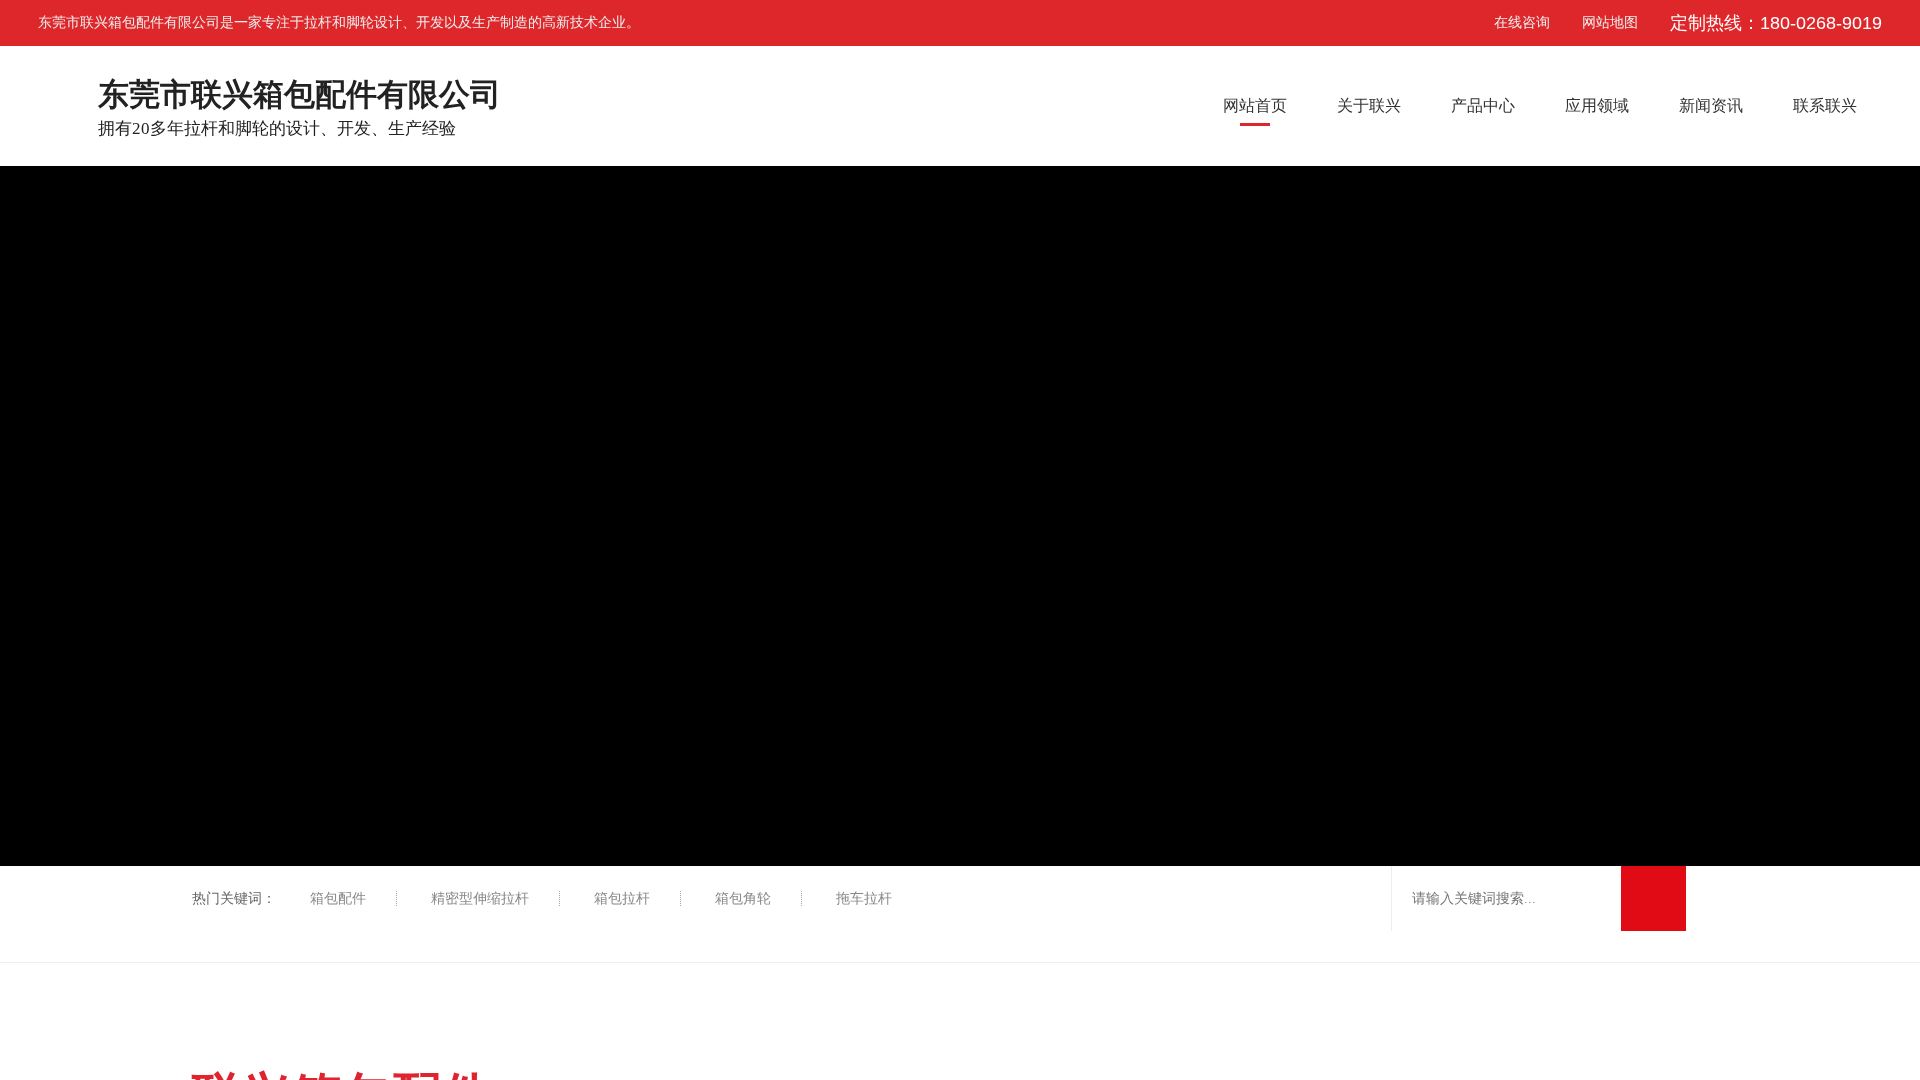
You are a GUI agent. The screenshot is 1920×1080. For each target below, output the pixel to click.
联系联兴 (1825, 105)
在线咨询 (1505, 22)
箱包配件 (338, 898)
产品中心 (1483, 105)
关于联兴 (1369, 105)
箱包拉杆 (622, 898)
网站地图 (1610, 22)
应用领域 (1597, 105)
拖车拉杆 (864, 898)
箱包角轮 (743, 898)
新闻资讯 (1711, 105)
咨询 (1892, 298)
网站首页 (1255, 105)
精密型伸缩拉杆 (480, 898)
